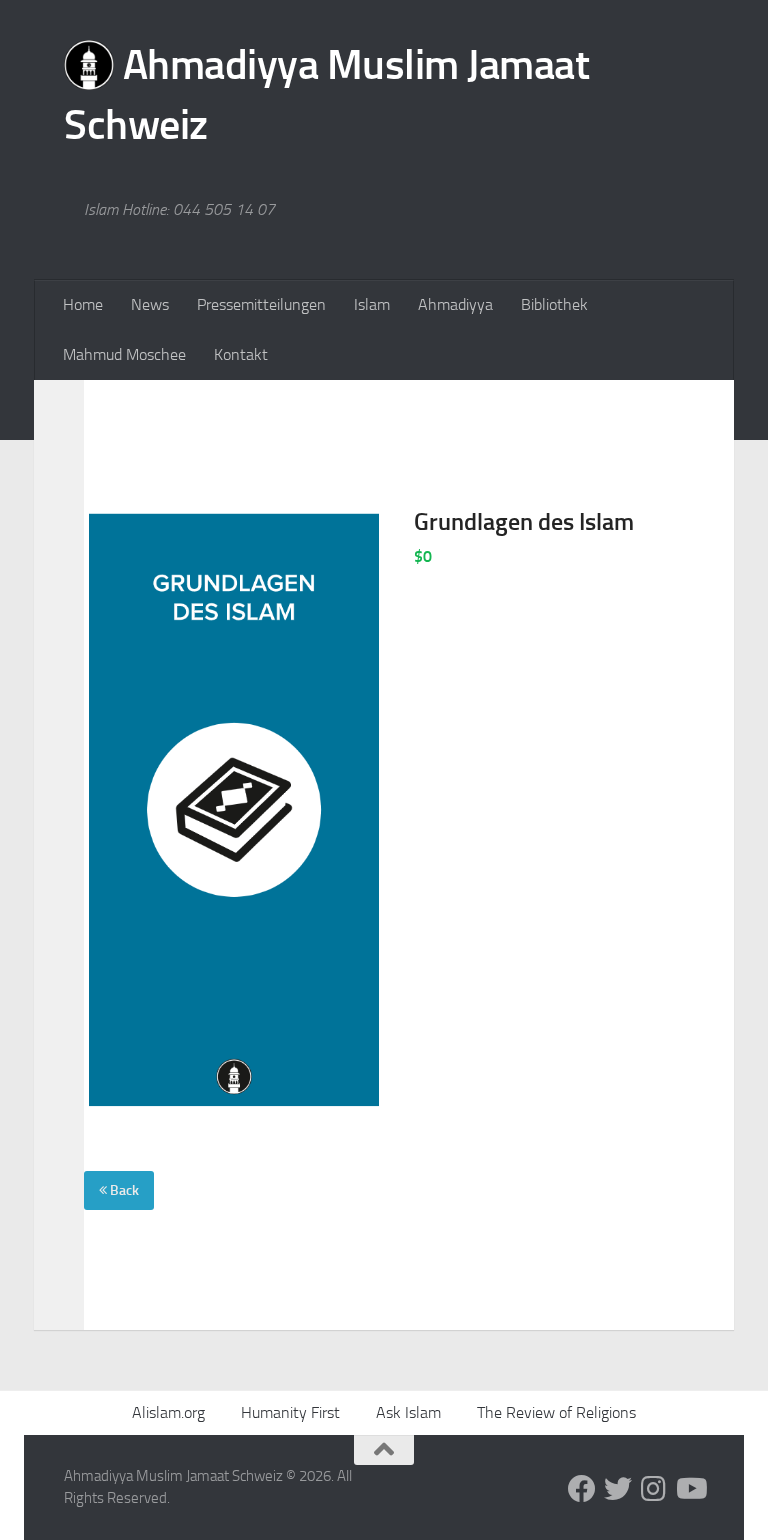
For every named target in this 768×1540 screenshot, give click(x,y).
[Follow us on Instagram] (654, 1489)
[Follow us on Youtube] (690, 1489)
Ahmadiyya (455, 304)
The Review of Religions (556, 1412)
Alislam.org (168, 1412)
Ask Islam (408, 1412)
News (150, 304)
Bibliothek (554, 304)
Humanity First (290, 1412)
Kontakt (241, 354)
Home (83, 304)
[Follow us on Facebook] (582, 1489)
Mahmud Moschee (124, 354)
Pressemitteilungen (261, 304)
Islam (372, 304)
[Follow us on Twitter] (618, 1489)
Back (123, 1190)
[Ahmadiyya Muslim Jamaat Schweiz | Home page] (384, 100)
